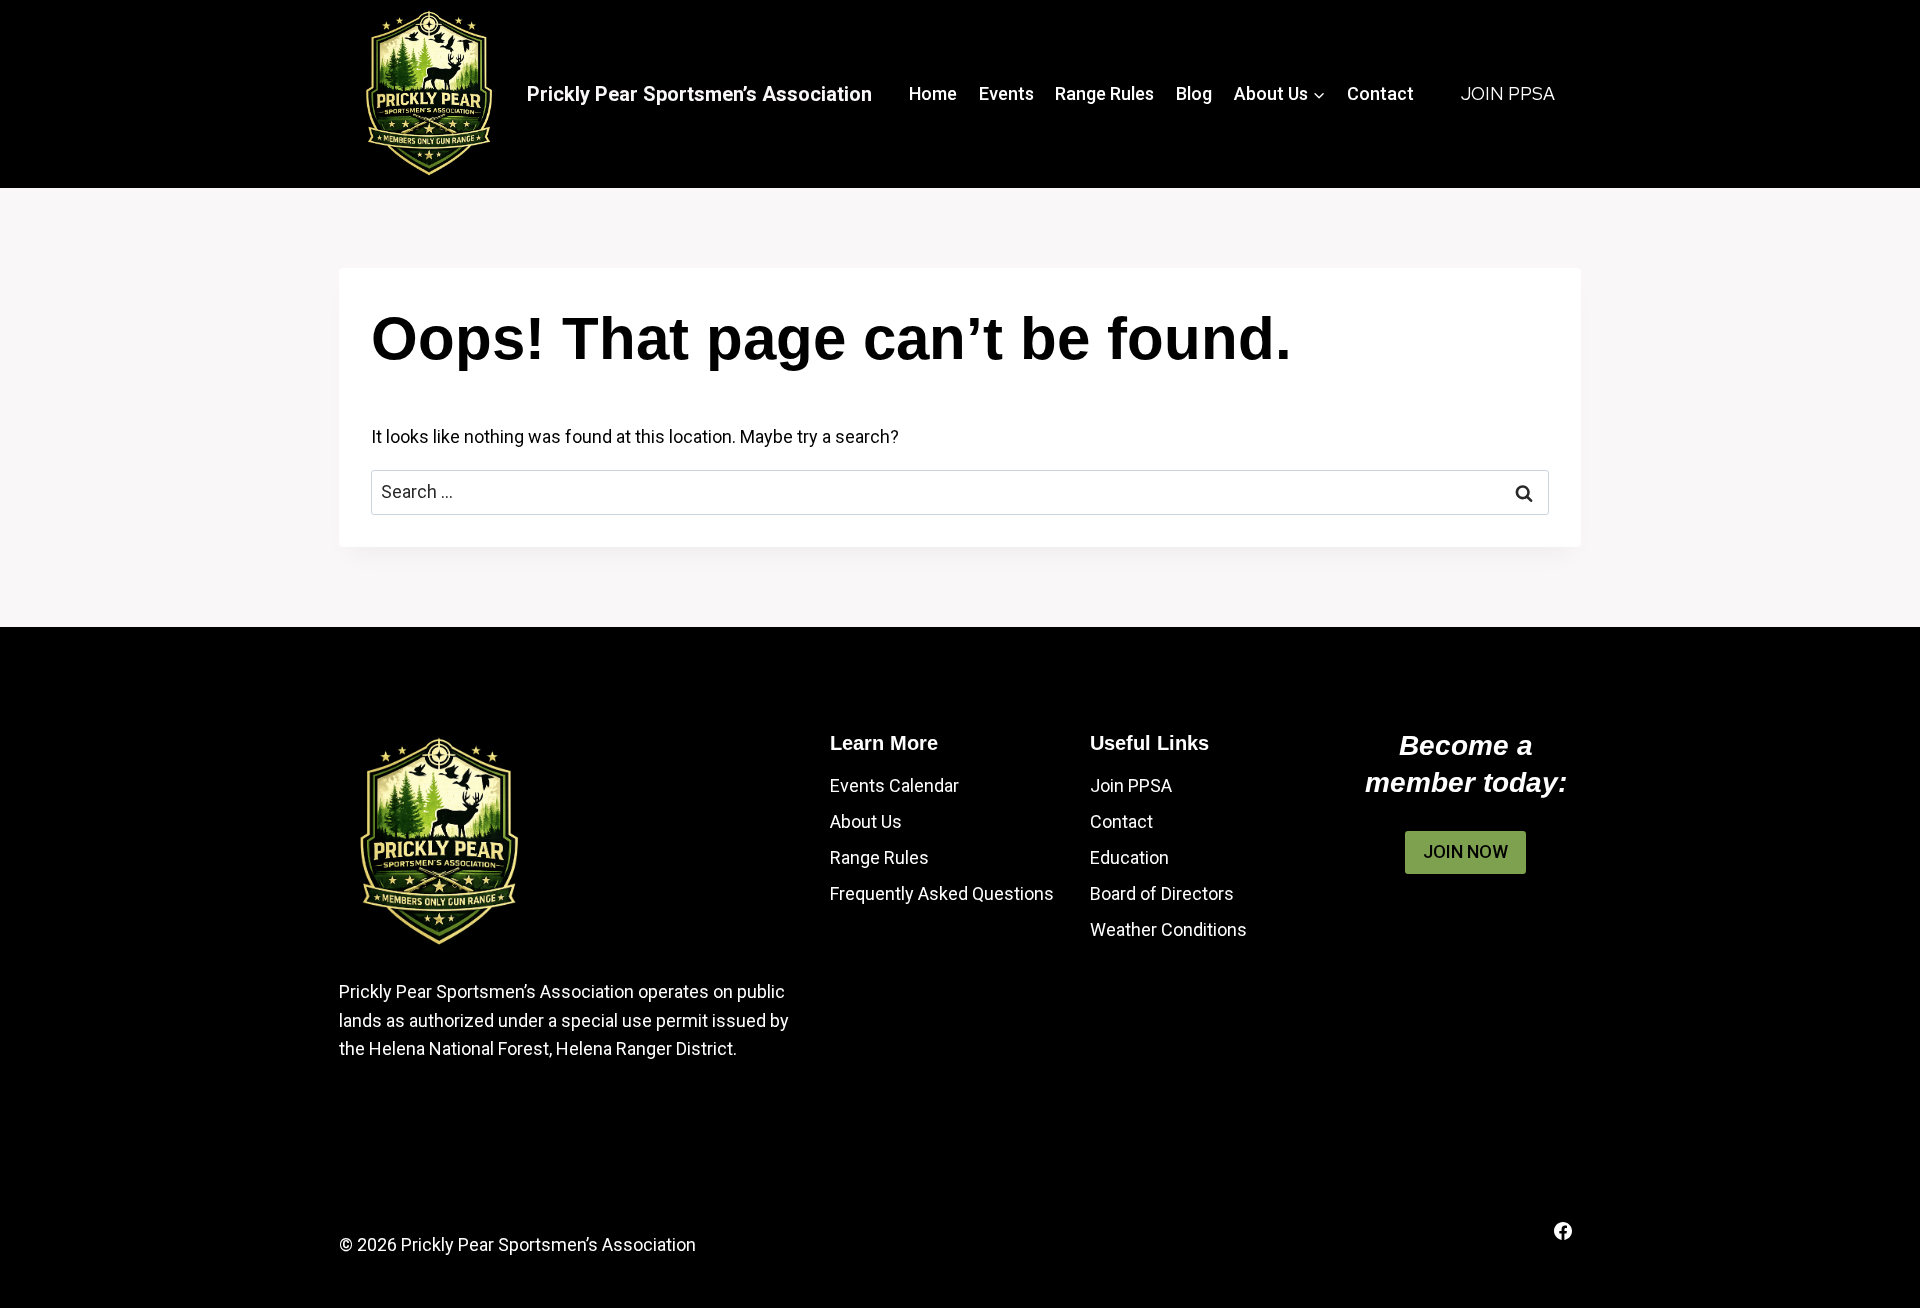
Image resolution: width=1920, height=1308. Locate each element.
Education (1129, 857)
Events (1006, 93)
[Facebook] (1563, 1231)
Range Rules (1104, 93)
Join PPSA (1508, 93)
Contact (1380, 93)
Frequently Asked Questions (942, 893)
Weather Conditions (1168, 929)
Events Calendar (894, 785)
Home (933, 93)
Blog (1194, 93)
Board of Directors (1162, 893)
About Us (866, 821)
